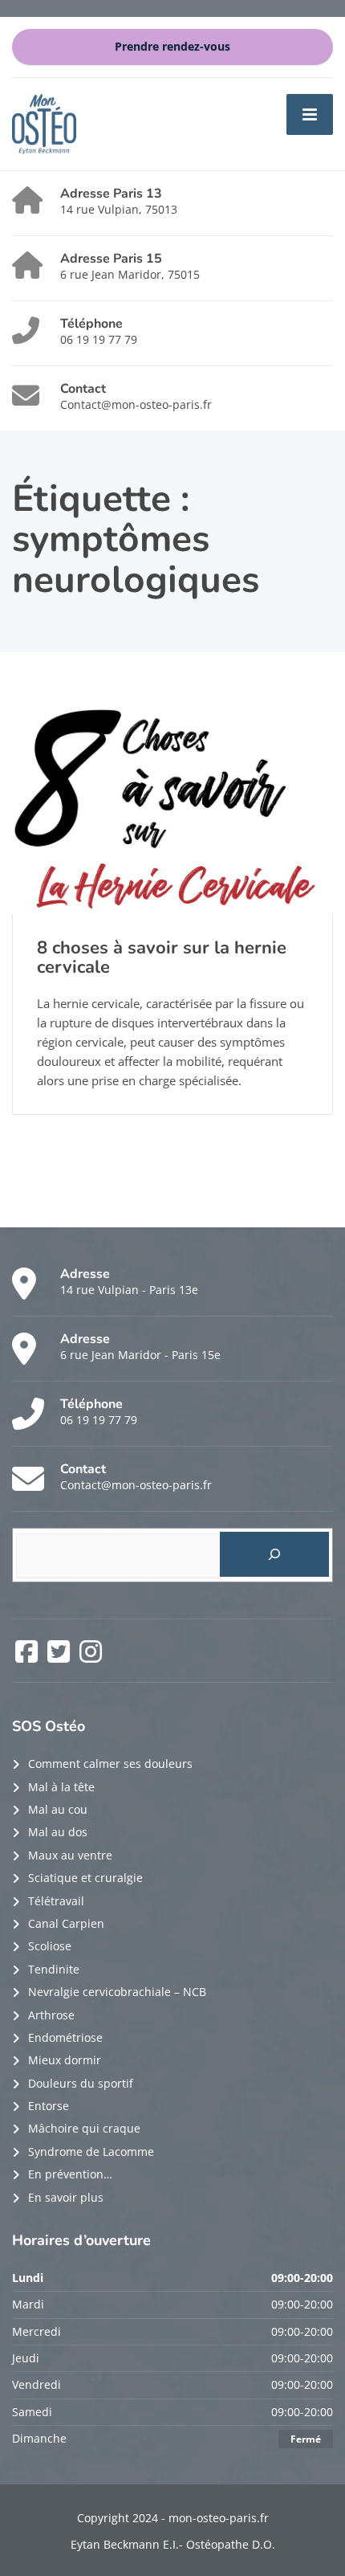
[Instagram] (91, 1657)
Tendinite (54, 1969)
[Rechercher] (275, 1554)
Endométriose (65, 2037)
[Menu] (310, 114)
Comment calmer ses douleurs (110, 1764)
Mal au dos (58, 1832)
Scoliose (50, 1946)
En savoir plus (66, 2197)
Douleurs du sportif (81, 2083)
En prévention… (70, 2174)
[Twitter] (60, 1657)
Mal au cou (58, 1809)
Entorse (49, 2106)
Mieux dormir (65, 2060)
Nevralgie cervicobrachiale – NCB (117, 1992)
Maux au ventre (70, 1855)
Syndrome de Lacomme (91, 2151)
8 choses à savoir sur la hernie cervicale (162, 957)
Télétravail (56, 1901)
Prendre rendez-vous (172, 47)
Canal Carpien (66, 1923)
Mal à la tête (61, 1787)
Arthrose (51, 2015)
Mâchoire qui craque (84, 2128)
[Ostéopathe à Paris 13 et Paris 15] (44, 122)
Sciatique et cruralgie (85, 1878)
